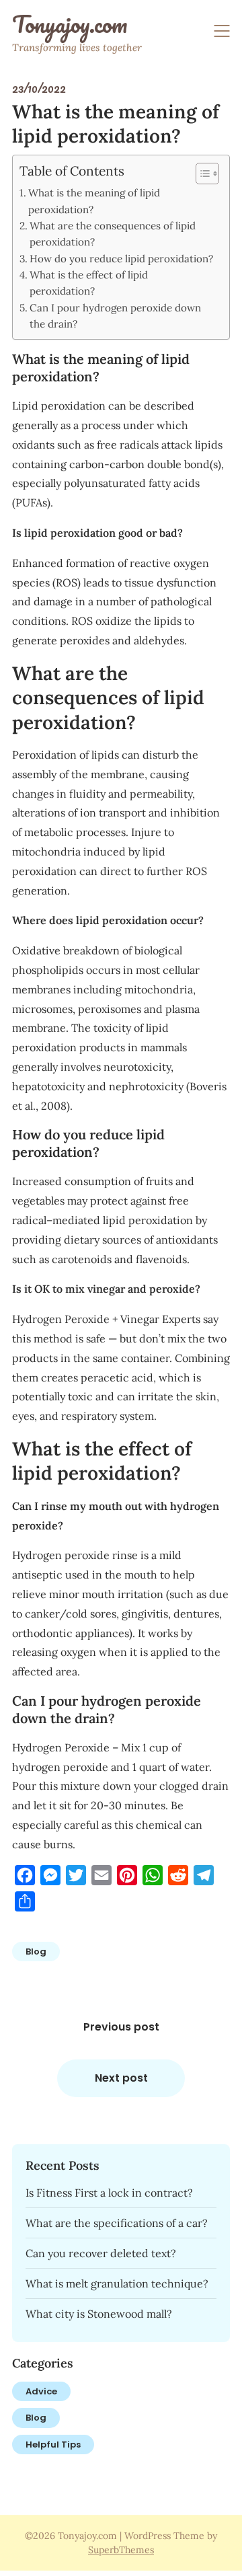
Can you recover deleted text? (101, 2253)
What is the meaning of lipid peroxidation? (94, 201)
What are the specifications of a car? (117, 2223)
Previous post (121, 2027)
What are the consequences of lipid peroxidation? (113, 234)
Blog (36, 1952)
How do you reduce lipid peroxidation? (121, 259)
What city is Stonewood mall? (99, 2314)
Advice (41, 2391)
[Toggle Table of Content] (201, 174)
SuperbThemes (121, 2550)
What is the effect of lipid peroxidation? (89, 283)
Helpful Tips (53, 2445)
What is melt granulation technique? (117, 2283)
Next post (121, 2078)
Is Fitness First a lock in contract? (109, 2193)
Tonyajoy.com (70, 24)
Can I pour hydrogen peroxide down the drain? (115, 316)
